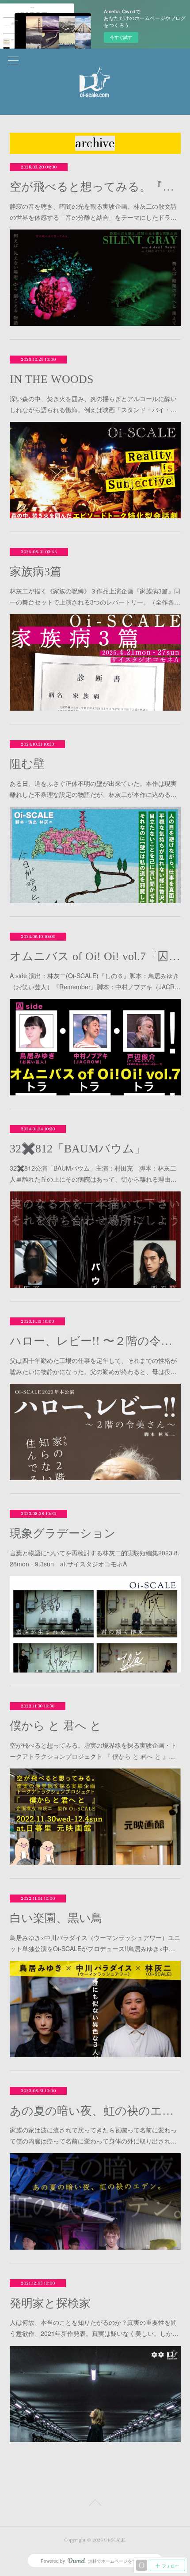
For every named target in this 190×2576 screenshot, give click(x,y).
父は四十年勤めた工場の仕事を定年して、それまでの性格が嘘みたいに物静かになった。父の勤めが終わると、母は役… (93, 1366)
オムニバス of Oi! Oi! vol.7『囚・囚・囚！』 (95, 956)
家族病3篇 (36, 572)
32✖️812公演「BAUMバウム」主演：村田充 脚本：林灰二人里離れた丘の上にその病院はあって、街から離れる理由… (93, 1173)
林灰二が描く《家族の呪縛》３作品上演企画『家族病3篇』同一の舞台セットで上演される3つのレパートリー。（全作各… (95, 596)
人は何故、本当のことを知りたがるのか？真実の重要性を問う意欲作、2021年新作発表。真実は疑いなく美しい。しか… (94, 2328)
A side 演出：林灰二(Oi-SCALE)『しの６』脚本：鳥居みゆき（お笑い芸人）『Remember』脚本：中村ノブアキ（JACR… (95, 981)
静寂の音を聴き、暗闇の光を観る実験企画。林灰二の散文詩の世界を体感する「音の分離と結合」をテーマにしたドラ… (93, 212)
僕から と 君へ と (56, 1726)
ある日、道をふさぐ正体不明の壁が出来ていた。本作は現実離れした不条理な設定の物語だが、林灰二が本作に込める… (93, 789)
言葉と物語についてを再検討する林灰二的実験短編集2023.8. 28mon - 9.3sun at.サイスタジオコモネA (95, 1558)
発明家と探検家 (50, 2303)
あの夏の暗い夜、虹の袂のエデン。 (95, 2111)
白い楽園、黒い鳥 (56, 1918)
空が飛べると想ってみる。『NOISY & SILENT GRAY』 (95, 187)
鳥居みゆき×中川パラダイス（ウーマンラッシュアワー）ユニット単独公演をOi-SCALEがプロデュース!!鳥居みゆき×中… (95, 1943)
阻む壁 (27, 764)
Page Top (95, 2504)
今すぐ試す (121, 37)
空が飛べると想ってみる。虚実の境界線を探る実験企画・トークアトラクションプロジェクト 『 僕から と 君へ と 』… (93, 1751)
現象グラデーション (63, 1533)
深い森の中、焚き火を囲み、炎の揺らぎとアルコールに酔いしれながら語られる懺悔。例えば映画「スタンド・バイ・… (93, 404)
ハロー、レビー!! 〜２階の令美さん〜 (95, 1341)
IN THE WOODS (51, 379)
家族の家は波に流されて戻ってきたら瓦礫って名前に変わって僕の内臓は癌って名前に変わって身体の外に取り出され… (93, 2135)
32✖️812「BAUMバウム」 (78, 1149)
